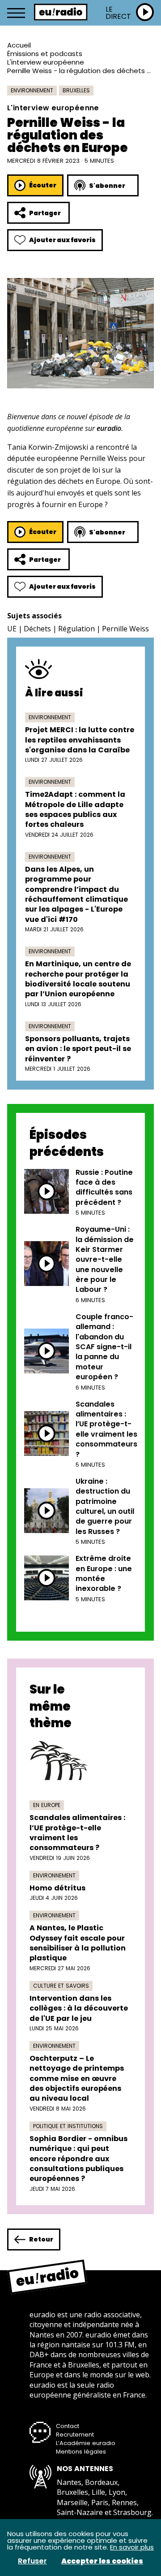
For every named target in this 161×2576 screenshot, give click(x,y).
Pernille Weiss (125, 629)
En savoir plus (132, 2547)
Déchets (37, 629)
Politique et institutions (68, 2126)
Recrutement (75, 2435)
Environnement (32, 90)
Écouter (43, 185)
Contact (68, 2426)
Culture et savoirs (61, 1986)
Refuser (32, 2561)
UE (12, 629)
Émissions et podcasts (45, 54)
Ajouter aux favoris (62, 240)
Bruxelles (76, 90)
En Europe (47, 1805)
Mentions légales (81, 2452)
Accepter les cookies (102, 2561)
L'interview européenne (46, 62)
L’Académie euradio (86, 2443)
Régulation (76, 629)
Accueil (19, 45)
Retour (41, 2239)
